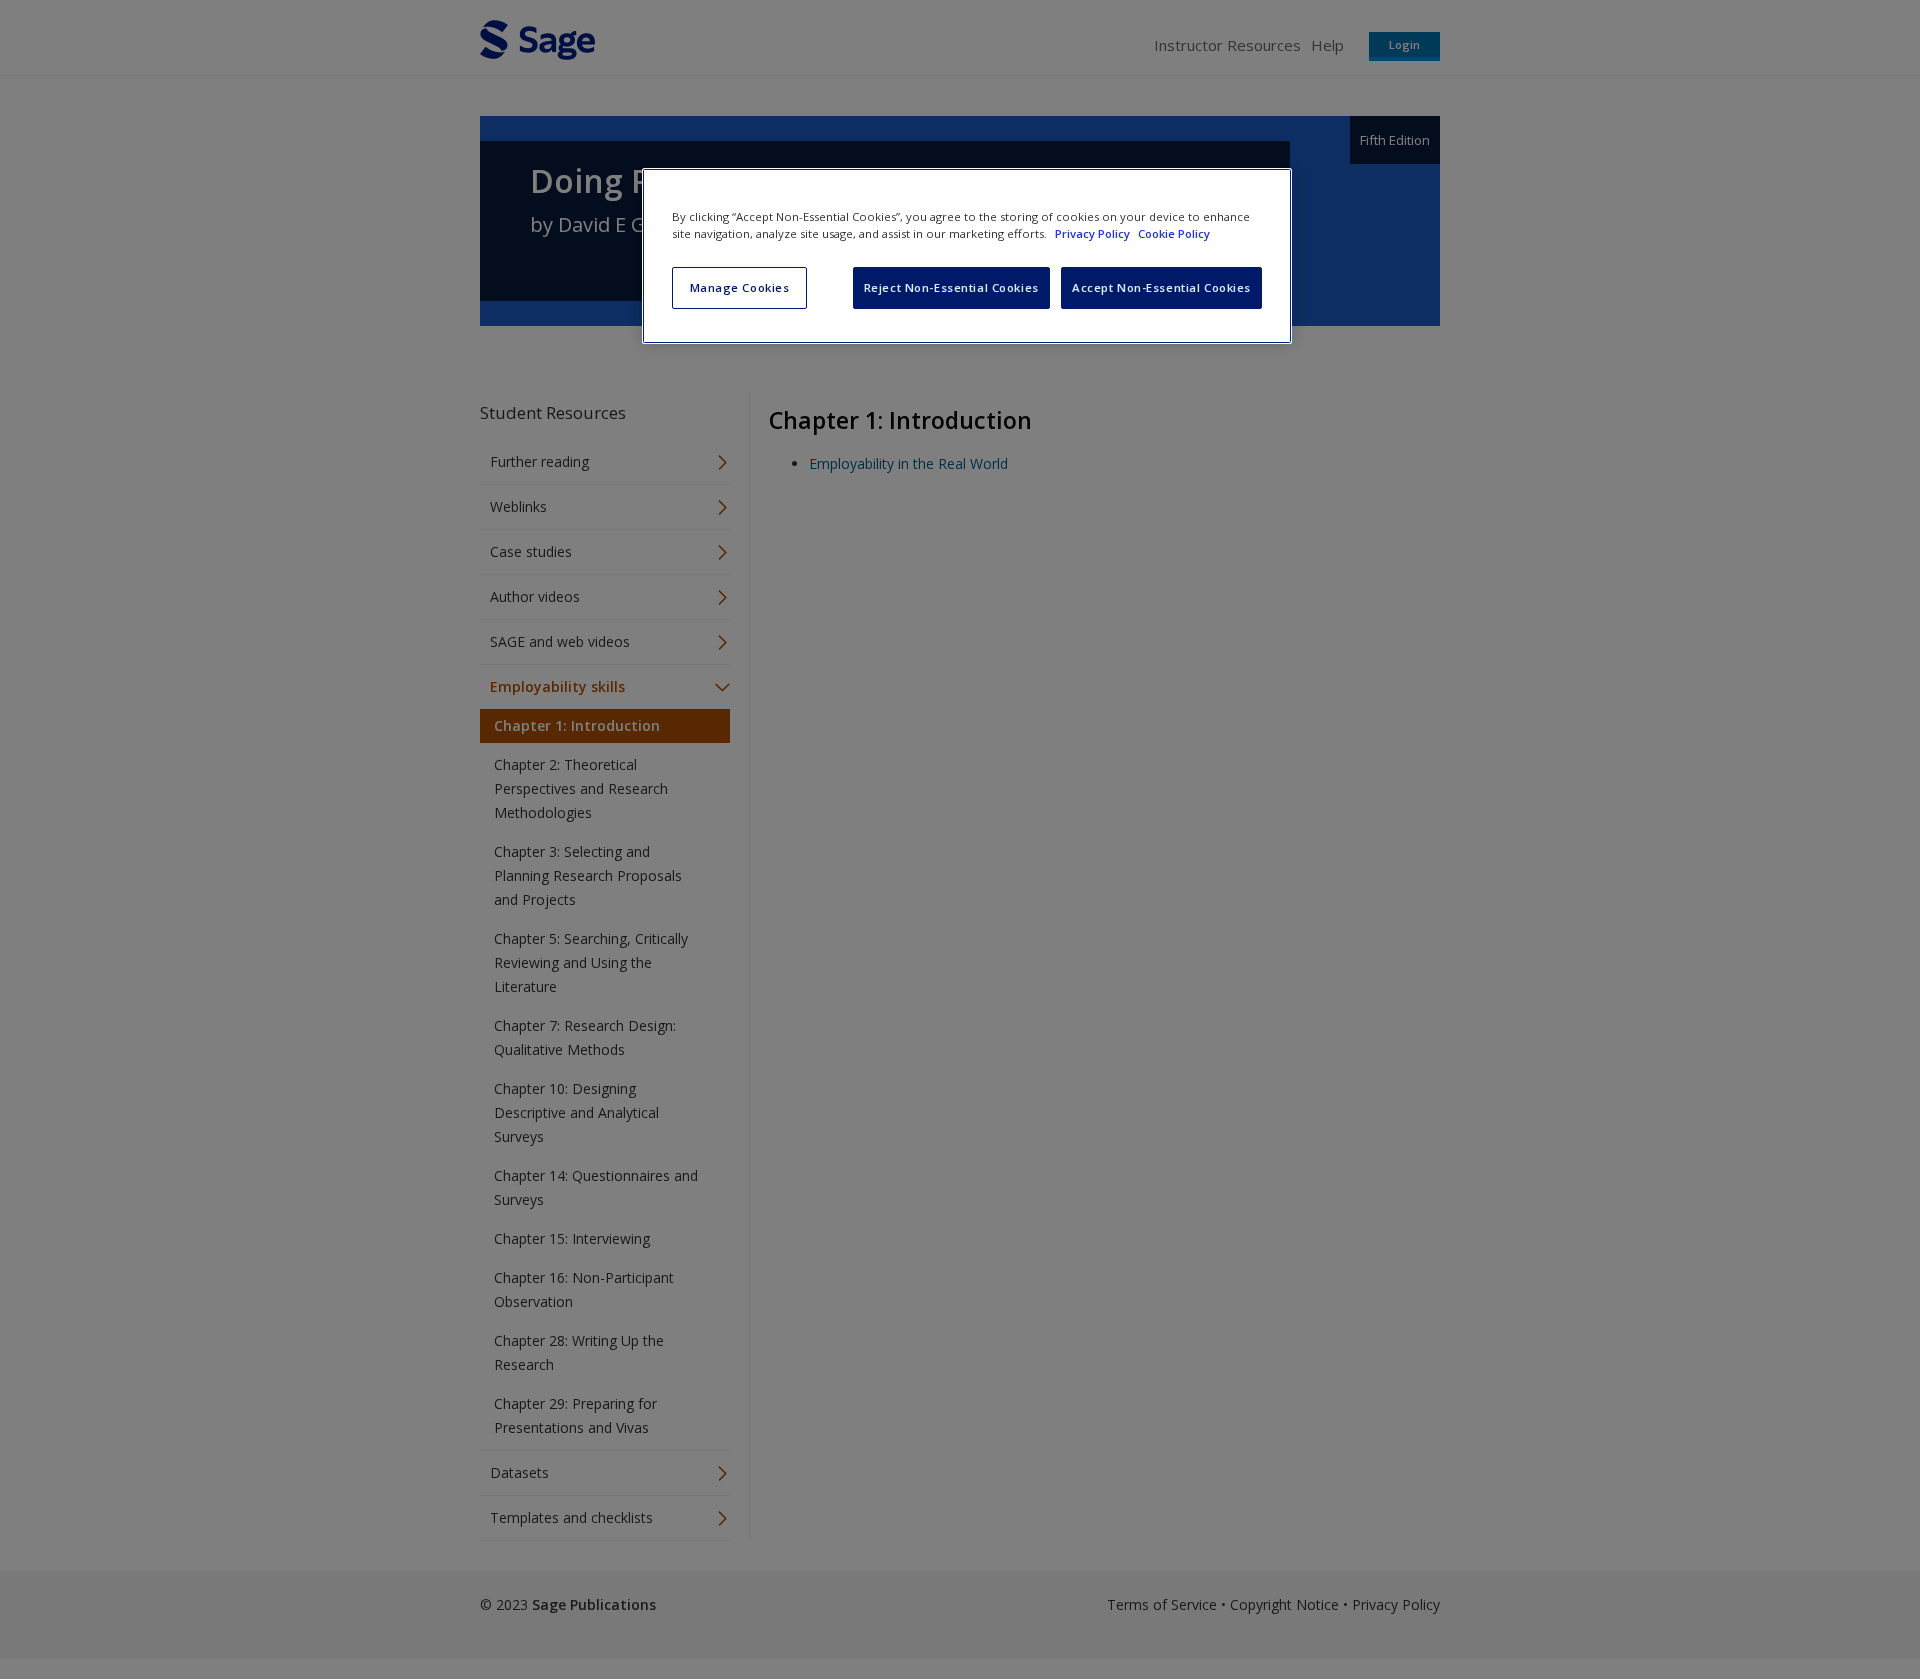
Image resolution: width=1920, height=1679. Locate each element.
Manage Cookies (740, 287)
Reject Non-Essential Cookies (951, 287)
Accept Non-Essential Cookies (1161, 287)
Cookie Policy (1174, 233)
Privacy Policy (1094, 233)
